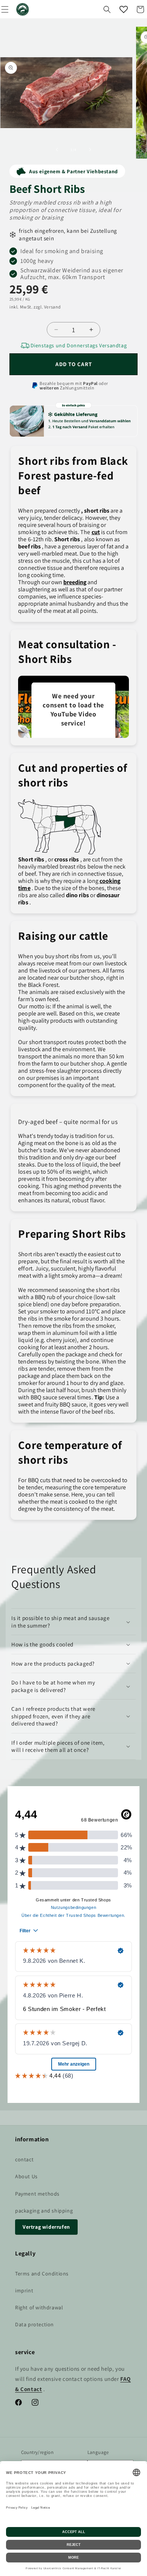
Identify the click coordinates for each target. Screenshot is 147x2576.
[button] (107, 9)
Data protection (34, 2324)
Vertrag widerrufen (46, 2227)
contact (24, 2159)
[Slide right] (90, 150)
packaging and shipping (44, 2211)
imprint (24, 2290)
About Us (26, 2176)
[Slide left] (57, 150)
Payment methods (37, 2194)
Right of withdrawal (39, 2307)
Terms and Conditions (42, 2274)
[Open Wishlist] (124, 9)
